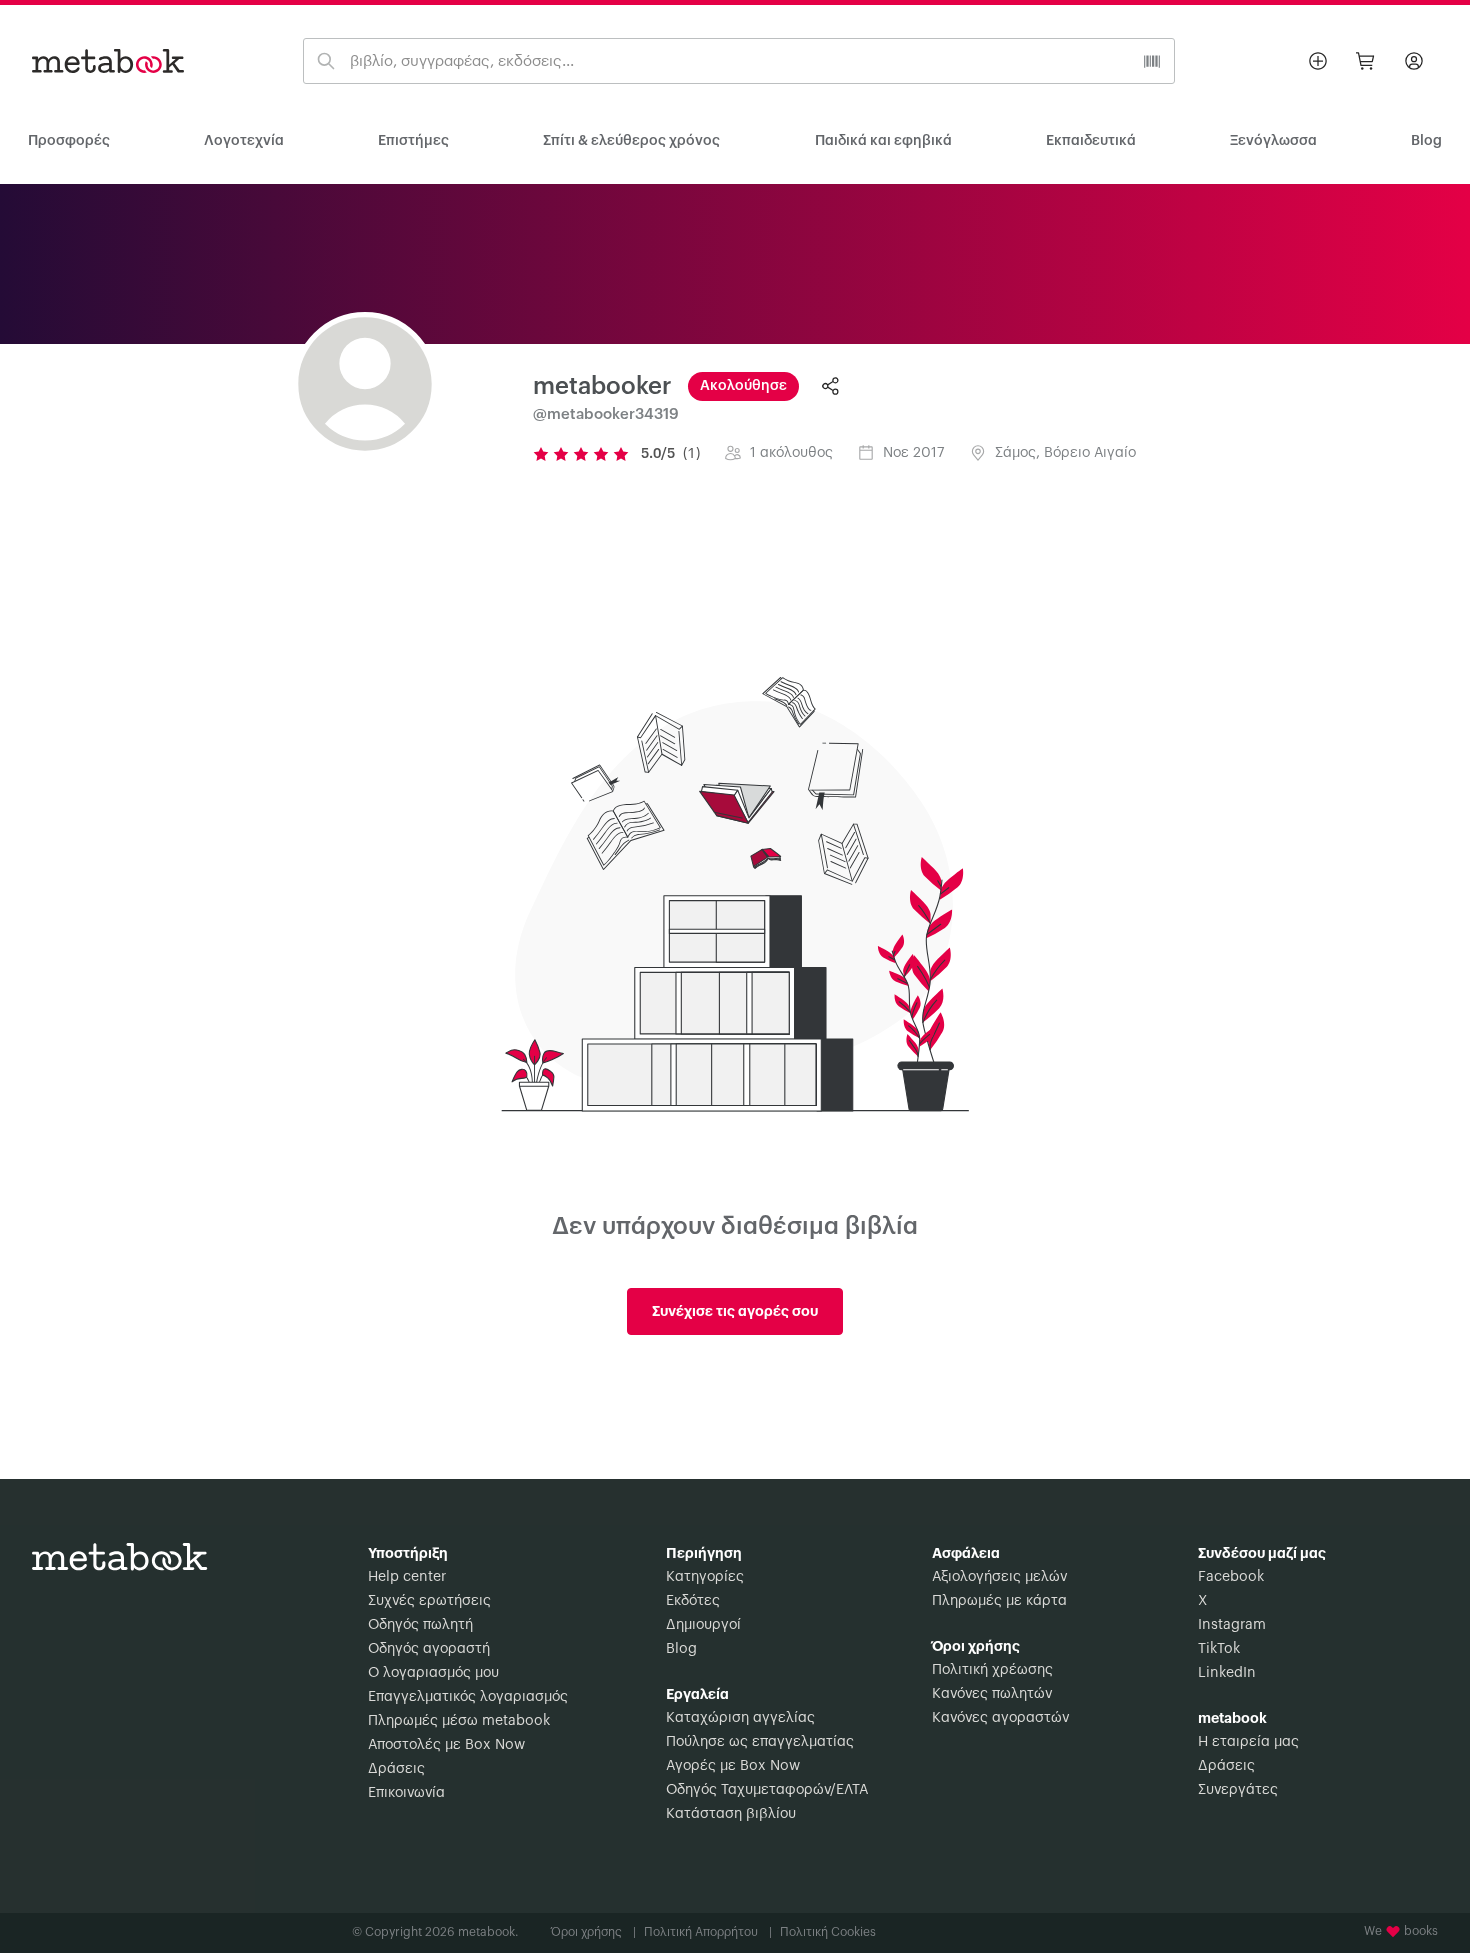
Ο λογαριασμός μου (433, 1673)
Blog (681, 1649)
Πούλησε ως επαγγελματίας (760, 1742)
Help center (407, 1577)
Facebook (1231, 1577)
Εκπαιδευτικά (1091, 141)
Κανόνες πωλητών (992, 1694)
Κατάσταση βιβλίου (731, 1814)
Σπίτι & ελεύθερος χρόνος (631, 141)
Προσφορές (69, 141)
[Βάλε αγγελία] (1318, 61)
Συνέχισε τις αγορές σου (735, 1311)
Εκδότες (693, 1601)
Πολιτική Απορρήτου (708, 1932)
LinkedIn (1227, 1673)
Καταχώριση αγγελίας (740, 1718)
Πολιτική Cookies (828, 1932)
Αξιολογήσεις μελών (999, 1577)
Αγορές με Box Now (733, 1766)
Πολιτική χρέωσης (992, 1670)
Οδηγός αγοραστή (429, 1649)
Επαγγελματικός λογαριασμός (468, 1697)
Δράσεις (396, 1769)
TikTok (1219, 1649)
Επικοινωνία (406, 1793)
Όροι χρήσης (593, 1932)
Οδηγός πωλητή (420, 1625)
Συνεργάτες (1238, 1790)
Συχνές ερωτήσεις (429, 1601)
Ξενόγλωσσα (1273, 141)
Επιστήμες (413, 141)
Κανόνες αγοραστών (1000, 1718)
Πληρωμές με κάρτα (999, 1601)
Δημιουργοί (703, 1625)
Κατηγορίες (705, 1577)
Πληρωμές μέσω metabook (459, 1721)
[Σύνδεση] (1414, 61)
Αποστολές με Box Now (446, 1745)
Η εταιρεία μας (1248, 1742)
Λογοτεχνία (244, 141)
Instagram (1232, 1625)
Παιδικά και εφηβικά (883, 141)
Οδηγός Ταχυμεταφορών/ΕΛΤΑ (767, 1790)
